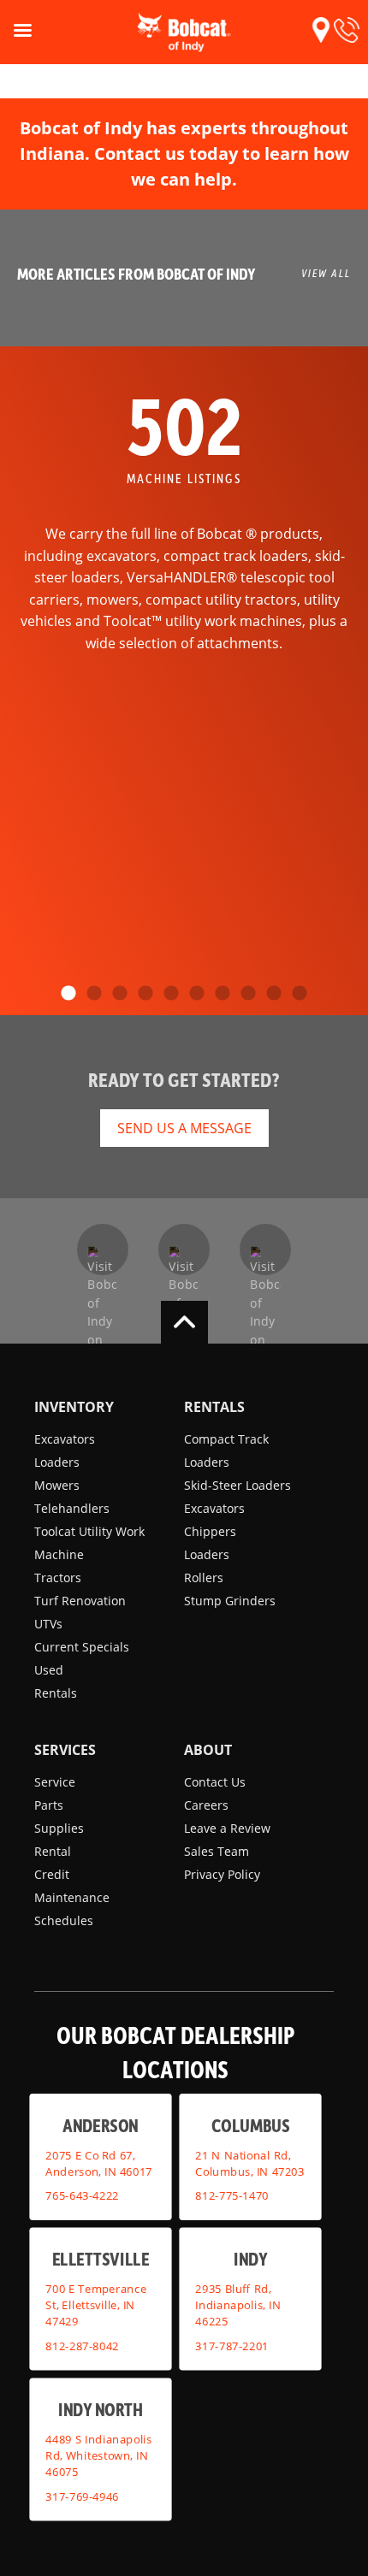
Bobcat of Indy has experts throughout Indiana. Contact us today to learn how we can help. (184, 154)
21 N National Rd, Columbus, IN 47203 (249, 2162)
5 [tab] (171, 994)
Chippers (210, 1531)
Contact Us (215, 1782)
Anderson (100, 2124)
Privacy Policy (222, 1874)
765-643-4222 (82, 2195)
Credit (52, 1874)
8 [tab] (248, 994)
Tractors (58, 1578)
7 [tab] (223, 994)
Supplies (59, 1828)
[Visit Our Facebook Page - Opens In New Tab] (103, 1250)
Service (55, 1782)
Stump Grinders (230, 1601)
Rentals (56, 1693)
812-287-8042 (82, 2345)
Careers (206, 1805)
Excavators (65, 1439)
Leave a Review (227, 1828)
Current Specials (82, 1647)
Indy (250, 2258)
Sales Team (217, 1851)
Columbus (250, 2124)
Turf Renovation (80, 1601)
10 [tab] (300, 994)
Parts (49, 1805)
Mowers (57, 1485)
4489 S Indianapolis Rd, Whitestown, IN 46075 (98, 2455)
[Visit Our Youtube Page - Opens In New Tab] (184, 1250)
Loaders (57, 1462)
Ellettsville (101, 2258)
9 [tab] (274, 994)
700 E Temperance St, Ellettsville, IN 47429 (96, 2305)
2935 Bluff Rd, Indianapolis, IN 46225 (238, 2305)
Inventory (74, 1407)
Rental (53, 1851)
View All (326, 273)
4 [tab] (145, 994)
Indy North (101, 2409)
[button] (321, 30)
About (208, 1750)
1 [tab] (68, 994)
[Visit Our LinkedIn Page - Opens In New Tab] (265, 1250)
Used (49, 1670)
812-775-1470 (232, 2195)
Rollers (204, 1578)
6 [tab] (197, 994)
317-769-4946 (82, 2496)
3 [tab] (120, 994)
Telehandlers (72, 1508)
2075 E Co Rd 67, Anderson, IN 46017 (98, 2162)
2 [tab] (94, 994)
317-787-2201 (232, 2345)
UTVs (48, 1624)
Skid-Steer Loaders (237, 1485)
